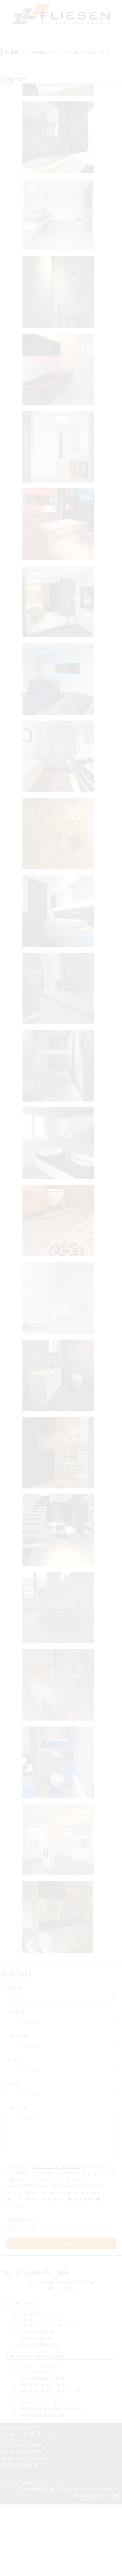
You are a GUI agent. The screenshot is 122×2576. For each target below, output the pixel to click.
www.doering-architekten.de (47, 2326)
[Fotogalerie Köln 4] (61, 759)
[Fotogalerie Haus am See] (61, 449)
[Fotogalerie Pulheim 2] (61, 1455)
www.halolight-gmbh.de (42, 2366)
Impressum (13, 2483)
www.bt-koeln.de (35, 2338)
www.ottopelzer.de (37, 2313)
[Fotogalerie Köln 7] (61, 991)
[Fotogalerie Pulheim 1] (61, 1378)
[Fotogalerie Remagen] (61, 1610)
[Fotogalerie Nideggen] (61, 1223)
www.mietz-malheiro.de (42, 2397)
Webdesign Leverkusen (97, 2495)
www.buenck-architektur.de (46, 2319)
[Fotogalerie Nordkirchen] (61, 1300)
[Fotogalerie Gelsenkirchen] (61, 294)
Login (62, 2483)
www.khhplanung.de (39, 2344)
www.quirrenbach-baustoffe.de (50, 2390)
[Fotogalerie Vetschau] (61, 1764)
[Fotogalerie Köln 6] (61, 913)
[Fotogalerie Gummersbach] (61, 372)
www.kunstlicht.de (37, 2372)
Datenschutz (40, 2483)
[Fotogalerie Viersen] (61, 1842)
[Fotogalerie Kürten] (61, 1145)
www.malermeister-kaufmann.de (51, 2409)
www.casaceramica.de (41, 2378)
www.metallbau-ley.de (41, 2415)
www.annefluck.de (37, 2332)
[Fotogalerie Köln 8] (61, 1068)
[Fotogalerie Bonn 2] (61, 217)
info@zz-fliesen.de (20, 2464)
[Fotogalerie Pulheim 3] (61, 1532)
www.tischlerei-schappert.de (48, 2403)
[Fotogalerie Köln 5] (61, 836)
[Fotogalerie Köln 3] (61, 681)
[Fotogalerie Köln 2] (61, 604)
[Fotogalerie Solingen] (61, 1687)
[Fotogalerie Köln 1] (61, 526)
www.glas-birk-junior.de (42, 2384)
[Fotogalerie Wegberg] (61, 1919)
